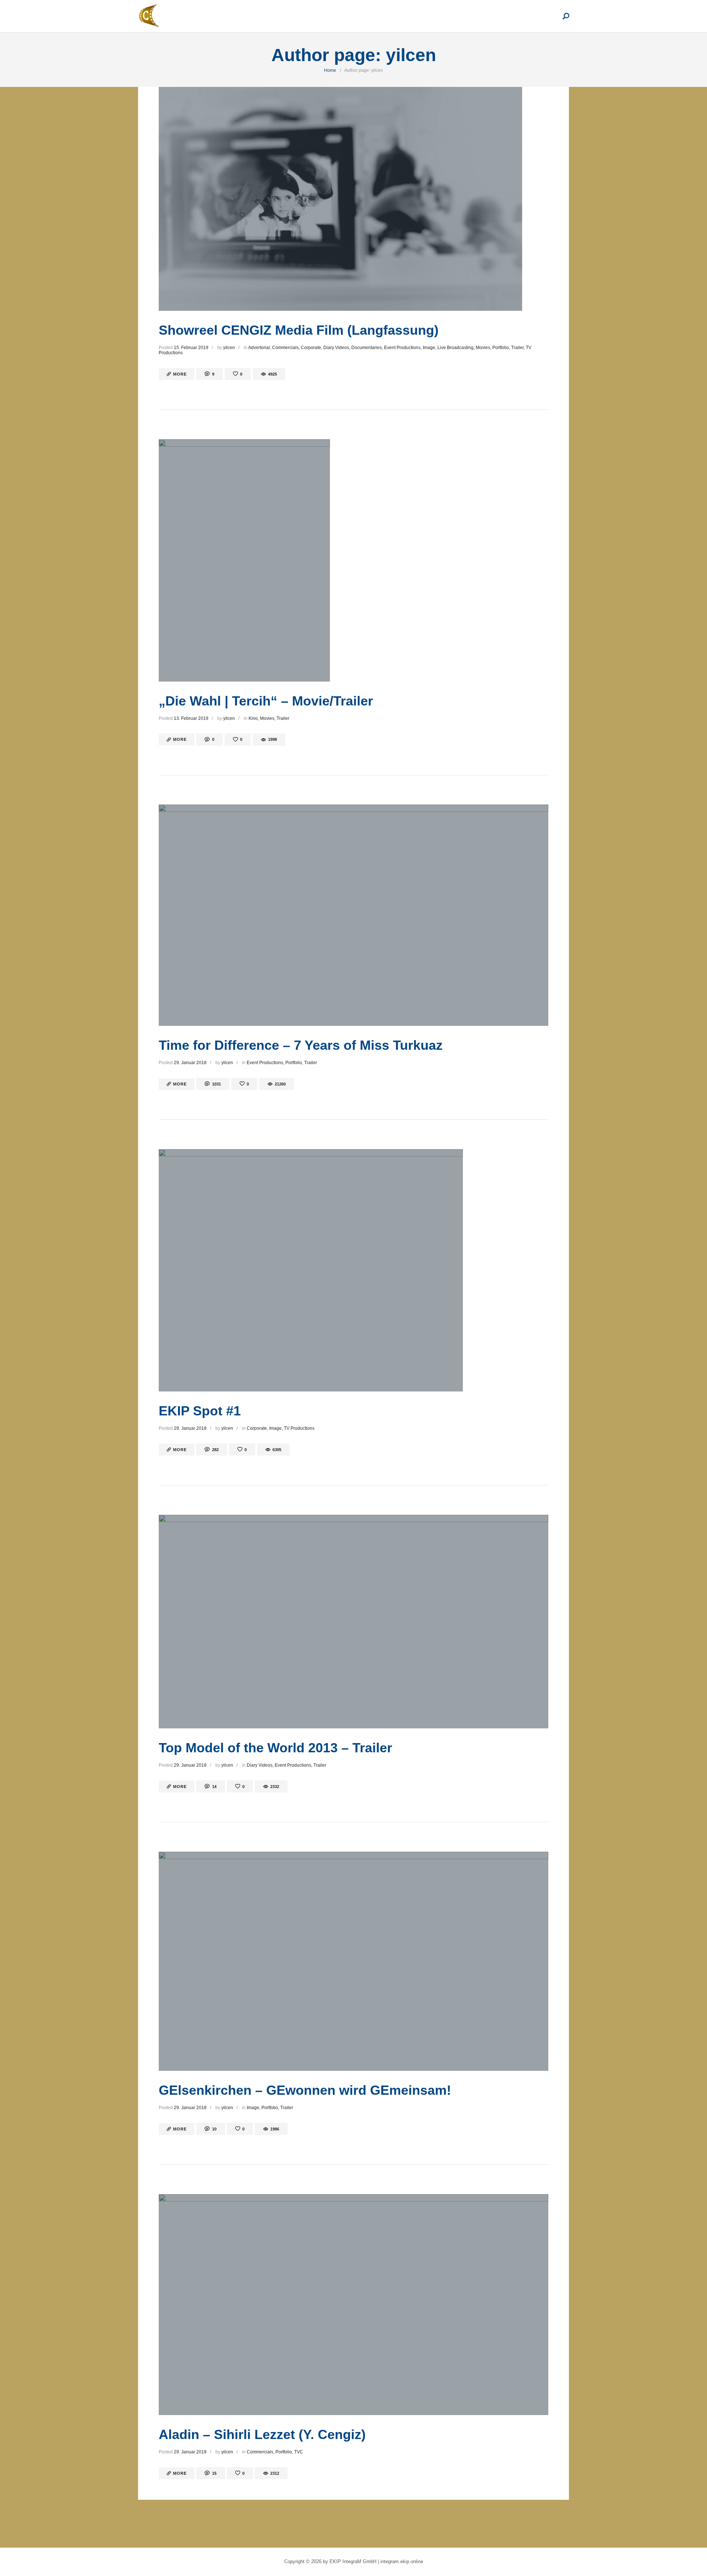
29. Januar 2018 (190, 1063)
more (180, 374)
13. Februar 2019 (191, 718)
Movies (483, 348)
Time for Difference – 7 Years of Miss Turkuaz (301, 1045)
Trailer (517, 348)
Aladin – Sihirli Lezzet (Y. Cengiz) (262, 2434)
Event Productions (402, 348)
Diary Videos (336, 348)
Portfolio (501, 348)
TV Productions (299, 1428)
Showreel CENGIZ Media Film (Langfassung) (299, 330)
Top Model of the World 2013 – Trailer (275, 1748)
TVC (299, 2452)
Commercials (285, 348)
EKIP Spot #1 (200, 1411)
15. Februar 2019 (191, 348)
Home (330, 70)
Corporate (311, 348)
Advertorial (259, 348)
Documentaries (367, 348)
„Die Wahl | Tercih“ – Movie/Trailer (266, 701)
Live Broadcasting (455, 348)
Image (429, 348)
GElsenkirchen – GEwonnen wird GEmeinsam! (305, 2090)
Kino (253, 718)
